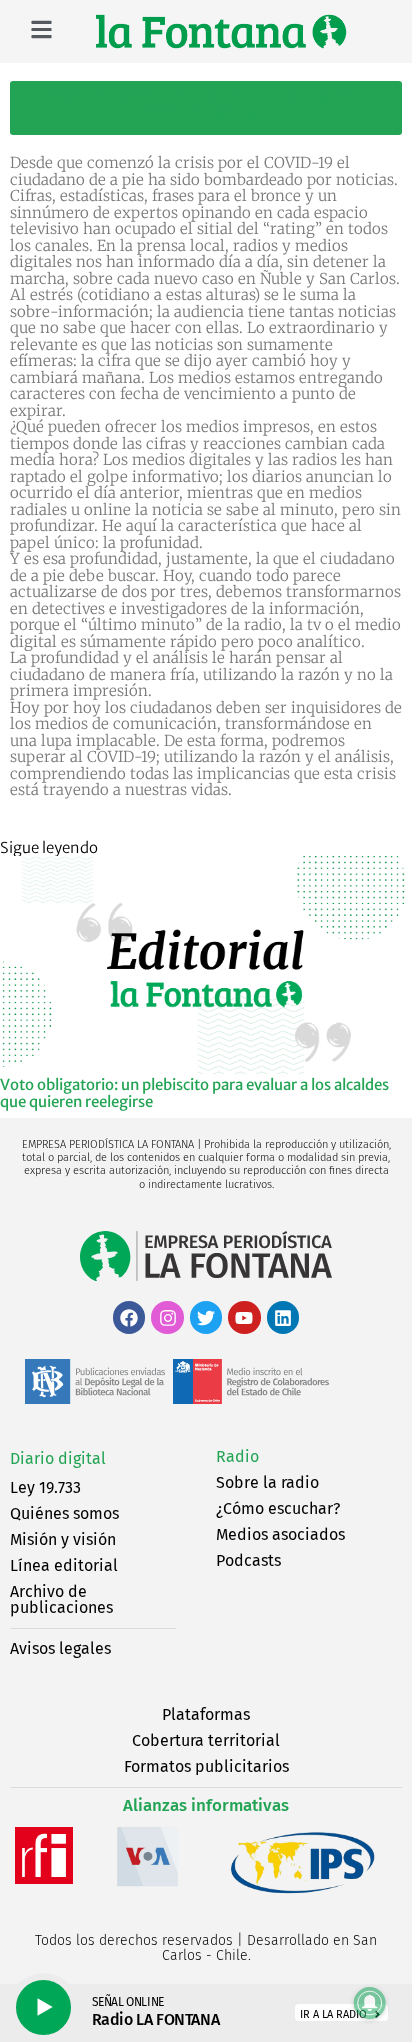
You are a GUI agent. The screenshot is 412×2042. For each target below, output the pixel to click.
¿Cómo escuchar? (278, 1508)
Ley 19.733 (45, 1487)
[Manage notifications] (370, 2003)
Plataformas (206, 1714)
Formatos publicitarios (206, 1766)
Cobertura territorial (206, 1740)
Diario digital (58, 1458)
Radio (237, 1456)
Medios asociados (280, 1534)
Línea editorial (64, 1565)
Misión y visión (63, 1539)
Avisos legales (60, 1648)
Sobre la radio (267, 1482)
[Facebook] (129, 1317)
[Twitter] (206, 1317)
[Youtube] (244, 1317)
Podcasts (248, 1560)
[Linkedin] (283, 1317)
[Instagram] (167, 1317)
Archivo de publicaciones (61, 1599)
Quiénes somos (64, 1513)
